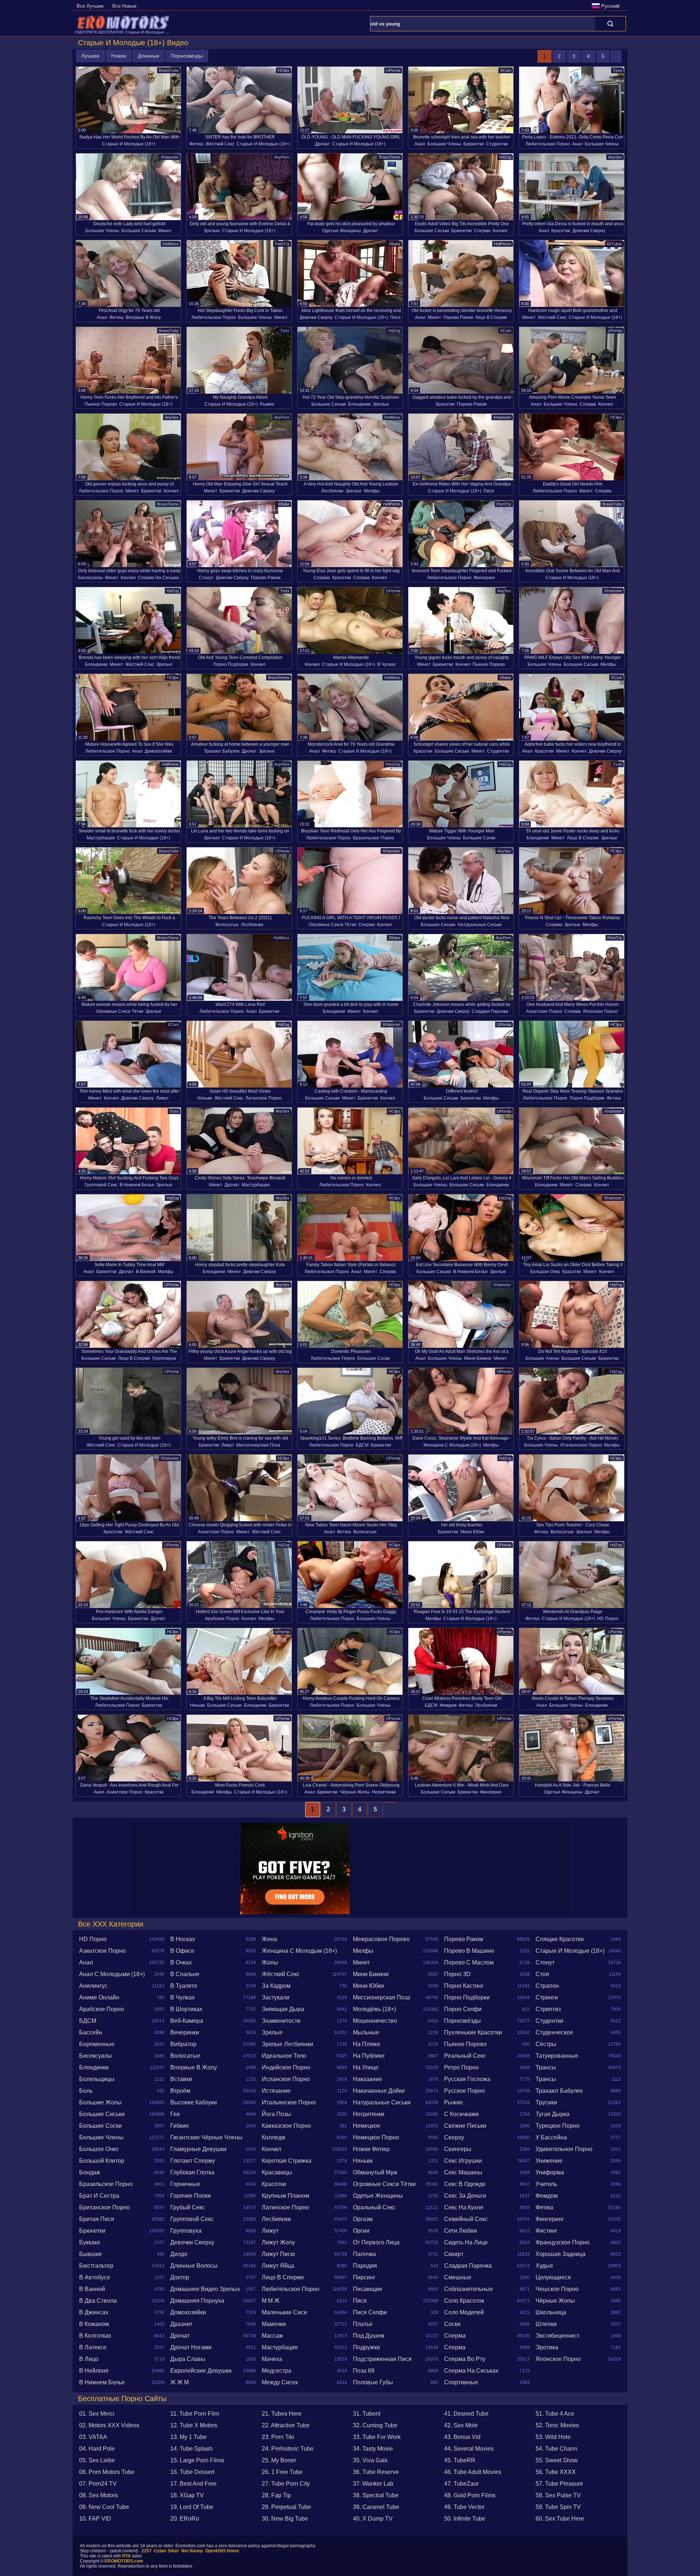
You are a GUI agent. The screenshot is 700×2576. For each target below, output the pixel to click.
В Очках (181, 1962)
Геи (175, 2114)
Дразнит (181, 2324)
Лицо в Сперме (491, 317)
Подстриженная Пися (382, 2359)
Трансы (546, 2067)
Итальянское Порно (581, 1445)
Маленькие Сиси (284, 2312)
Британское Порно (104, 2207)
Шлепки (546, 2324)
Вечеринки (185, 2032)
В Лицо (89, 2359)
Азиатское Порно (544, 1011)
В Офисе (182, 1951)
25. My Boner (279, 2460)
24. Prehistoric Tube (288, 2449)
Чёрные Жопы (355, 1792)
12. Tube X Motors (194, 2425)
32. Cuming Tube (375, 2425)
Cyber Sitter (166, 2551)
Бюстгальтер (96, 2266)
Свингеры (458, 2149)
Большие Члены (444, 144)
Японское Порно (600, 1011)
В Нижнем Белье (137, 1185)
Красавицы (277, 2172)
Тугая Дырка (553, 2114)
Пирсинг (364, 2277)
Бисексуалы (90, 578)
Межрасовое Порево (381, 1939)
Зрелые (212, 231)
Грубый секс (188, 2207)
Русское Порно (464, 2091)
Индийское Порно (286, 2067)
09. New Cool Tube (104, 2507)
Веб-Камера (187, 2021)
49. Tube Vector (464, 2507)
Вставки (181, 2079)
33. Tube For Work (377, 2437)
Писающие (368, 2289)
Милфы (372, 491)
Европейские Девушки (201, 2371)
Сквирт (454, 2254)
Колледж (274, 2137)
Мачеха (272, 2359)
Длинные (149, 56)
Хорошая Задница (561, 2254)
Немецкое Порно (376, 2137)
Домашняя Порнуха (197, 2301)
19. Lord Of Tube (192, 2507)
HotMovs (171, 244)
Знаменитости (281, 2021)
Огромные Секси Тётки (332, 925)
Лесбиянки (332, 491)
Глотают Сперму (193, 2161)
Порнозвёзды (187, 56)
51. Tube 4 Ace (555, 2414)
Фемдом (448, 1705)
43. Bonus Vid (462, 2437)
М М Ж (271, 2301)
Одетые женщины (342, 231)
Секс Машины (463, 2172)
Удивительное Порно (564, 2149)
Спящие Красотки (560, 1939)
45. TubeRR (460, 2460)
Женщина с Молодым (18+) (452, 1445)
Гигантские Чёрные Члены (206, 2137)
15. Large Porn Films (197, 2460)
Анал (420, 144)
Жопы (270, 1962)
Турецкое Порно (558, 2126)
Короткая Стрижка (287, 2161)
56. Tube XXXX (556, 2472)
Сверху (454, 2137)
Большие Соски (479, 838)
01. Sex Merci (97, 2414)
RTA (127, 2556)
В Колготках (95, 2336)
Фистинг (547, 2231)
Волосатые (227, 925)
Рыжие (267, 404)
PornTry (282, 244)
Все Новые (124, 6)
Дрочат (322, 144)
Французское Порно (563, 2242)
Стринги (547, 1997)
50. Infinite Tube (465, 2519)
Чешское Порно (557, 2289)
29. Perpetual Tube (286, 2507)
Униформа (550, 2172)
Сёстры (546, 2044)
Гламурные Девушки (198, 2149)
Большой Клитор (102, 2161)
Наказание (367, 2079)
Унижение (549, 2161)
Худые (544, 2266)
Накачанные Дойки (379, 2091)
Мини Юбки (472, 1532)
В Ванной (146, 1272)
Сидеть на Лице (466, 2242)
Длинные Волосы (194, 2266)
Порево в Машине (469, 1951)
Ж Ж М (180, 2382)
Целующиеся (553, 2277)
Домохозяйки (158, 751)
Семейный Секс (466, 2219)
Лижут (162, 1098)
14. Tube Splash (191, 2449)
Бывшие (91, 2254)
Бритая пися (97, 2219)
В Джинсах (94, 2312)
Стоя (542, 1974)
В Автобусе (95, 2277)
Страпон (547, 1986)
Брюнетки (474, 144)
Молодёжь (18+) (374, 2009)
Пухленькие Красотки (473, 2032)
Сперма (482, 231)
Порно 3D (457, 1974)
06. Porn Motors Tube (107, 2472)
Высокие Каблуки (194, 2102)
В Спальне (185, 1974)
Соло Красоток (464, 2301)
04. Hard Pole (97, 2449)
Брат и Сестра (99, 2196)
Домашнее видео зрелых (205, 2289)
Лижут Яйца (278, 2266)
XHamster (170, 157)
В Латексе (93, 2347)
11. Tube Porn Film (195, 2414)
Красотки (561, 231)
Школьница (551, 2312)
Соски (452, 2324)
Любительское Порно (548, 144)
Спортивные (461, 2382)
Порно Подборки (231, 664)
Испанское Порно (286, 2079)
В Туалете (184, 1986)
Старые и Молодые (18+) (129, 144)
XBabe (394, 244)
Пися (395, 317)
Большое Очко (545, 1272)
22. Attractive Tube (286, 2425)
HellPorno (503, 244)
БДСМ (362, 1445)
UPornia (393, 70)
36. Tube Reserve (376, 2472)
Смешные (458, 2277)
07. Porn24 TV (98, 2484)
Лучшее (90, 56)
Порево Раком (458, 317)
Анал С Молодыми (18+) (112, 1974)
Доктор (180, 2277)
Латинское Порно (264, 1098)
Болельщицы (97, 2079)
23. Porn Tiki (278, 2437)
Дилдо (179, 2254)
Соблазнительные (468, 2289)
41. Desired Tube (466, 2414)
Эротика (547, 2347)
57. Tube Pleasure (559, 2484)
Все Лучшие (90, 6)
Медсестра (277, 2371)
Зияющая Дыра (283, 2009)
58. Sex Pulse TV (558, 2495)
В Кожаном (94, 2324)
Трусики (546, 2102)
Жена (269, 1939)
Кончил (500, 231)
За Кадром (276, 1986)
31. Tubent (367, 2414)
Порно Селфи (463, 2009)
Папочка (364, 2254)
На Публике (369, 2056)
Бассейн (91, 2032)
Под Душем (369, 2336)
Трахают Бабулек (222, 751)
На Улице (366, 2067)
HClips (284, 70)
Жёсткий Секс (220, 144)
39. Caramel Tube (376, 2507)
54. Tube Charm (556, 2449)
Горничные (185, 2184)
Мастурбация (101, 838)
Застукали (276, 1997)
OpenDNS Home (222, 2551)
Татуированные (557, 2056)
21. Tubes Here (282, 2414)
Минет (165, 231)
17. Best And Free (193, 2484)
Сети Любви (460, 2231)
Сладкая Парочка (490, 1011)
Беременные (97, 2044)
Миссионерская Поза (258, 1445)
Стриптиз (548, 2009)
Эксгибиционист (557, 2336)
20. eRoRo (185, 2519)
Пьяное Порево (101, 404)
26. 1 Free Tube (282, 2472)
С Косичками (461, 2114)
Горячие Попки (190, 2196)
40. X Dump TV (373, 2519)
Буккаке (90, 2242)
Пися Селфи (370, 2312)
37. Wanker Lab (373, 2484)
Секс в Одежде (465, 2184)
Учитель (546, 2184)
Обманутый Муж (375, 2172)
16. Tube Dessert (192, 2472)
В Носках (183, 1939)
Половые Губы (373, 2382)
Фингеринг (484, 578)
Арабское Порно (222, 1619)
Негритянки (384, 1792)
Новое (119, 56)
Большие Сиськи (139, 231)
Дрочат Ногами (191, 2347)
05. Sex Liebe (97, 2460)
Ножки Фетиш (371, 2149)
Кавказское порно (286, 2126)
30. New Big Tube (285, 2519)
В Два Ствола (98, 2301)
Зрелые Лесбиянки (287, 2044)
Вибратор (183, 2044)
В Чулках (386, 664)
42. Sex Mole (461, 2425)
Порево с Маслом (469, 1962)
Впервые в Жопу (143, 317)
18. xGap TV (187, 2495)
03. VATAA (93, 2437)
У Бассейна (551, 2137)
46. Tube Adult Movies (473, 2472)
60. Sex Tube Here (560, 2519)
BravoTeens (390, 157)
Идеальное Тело (284, 2056)
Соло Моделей (464, 2312)
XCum (506, 70)
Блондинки (359, 404)
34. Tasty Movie (373, 2449)
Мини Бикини (478, 1358)
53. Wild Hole (553, 2437)
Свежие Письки (465, 2126)
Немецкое (367, 2126)
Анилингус (93, 1986)
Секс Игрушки (463, 2161)
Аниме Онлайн (99, 1997)
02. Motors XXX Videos (109, 2425)
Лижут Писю (278, 2254)
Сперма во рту (465, 2359)
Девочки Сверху (589, 231)
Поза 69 (364, 2371)
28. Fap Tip (276, 2495)
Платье (363, 2324)
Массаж (272, 2336)
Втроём (180, 2091)
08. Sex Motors (98, 2495)
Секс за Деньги (465, 2196)
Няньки (205, 1098)
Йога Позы (276, 2114)
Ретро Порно (461, 2067)
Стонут (206, 578)
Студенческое (554, 2032)
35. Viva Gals (370, 2460)
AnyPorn (282, 157)
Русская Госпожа (467, 2079)
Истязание (276, 2091)
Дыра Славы (188, 2359)
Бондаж (90, 2172)
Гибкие (180, 2126)
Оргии (361, 2231)
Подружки (366, 2347)
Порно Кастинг (464, 1986)
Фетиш (196, 144)
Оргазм (363, 2219)
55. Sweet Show (557, 2460)
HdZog (505, 157)
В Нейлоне (94, 2371)
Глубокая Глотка (192, 2172)
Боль (86, 2091)
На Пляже (367, 2044)
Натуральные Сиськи (480, 925)
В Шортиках (186, 2009)
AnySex (615, 157)
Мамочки (274, 2324)
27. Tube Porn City (286, 2484)
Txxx (617, 70)
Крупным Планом (285, 2196)
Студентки (497, 144)
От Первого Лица (376, 2242)
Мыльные (366, 2032)
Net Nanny (192, 2551)
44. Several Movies (469, 2449)
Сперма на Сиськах (158, 578)
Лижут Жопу (278, 2242)
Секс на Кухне (464, 2207)
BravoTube (169, 70)
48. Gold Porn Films (470, 2495)
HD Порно (608, 1619)
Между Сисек (280, 2382)
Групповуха (164, 1358)
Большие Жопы (100, 2102)
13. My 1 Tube (188, 2437)
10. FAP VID (95, 2519)
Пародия (365, 2266)
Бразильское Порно (374, 838)
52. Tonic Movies (557, 2425)
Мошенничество (375, 2021)
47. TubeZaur (461, 2484)
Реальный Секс (465, 2056)
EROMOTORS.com (124, 2561)
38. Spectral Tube (376, 2495)
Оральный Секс (374, 2207)
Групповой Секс (101, 1185)
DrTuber (615, 244)
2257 (147, 2551)
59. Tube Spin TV (558, 2507)
